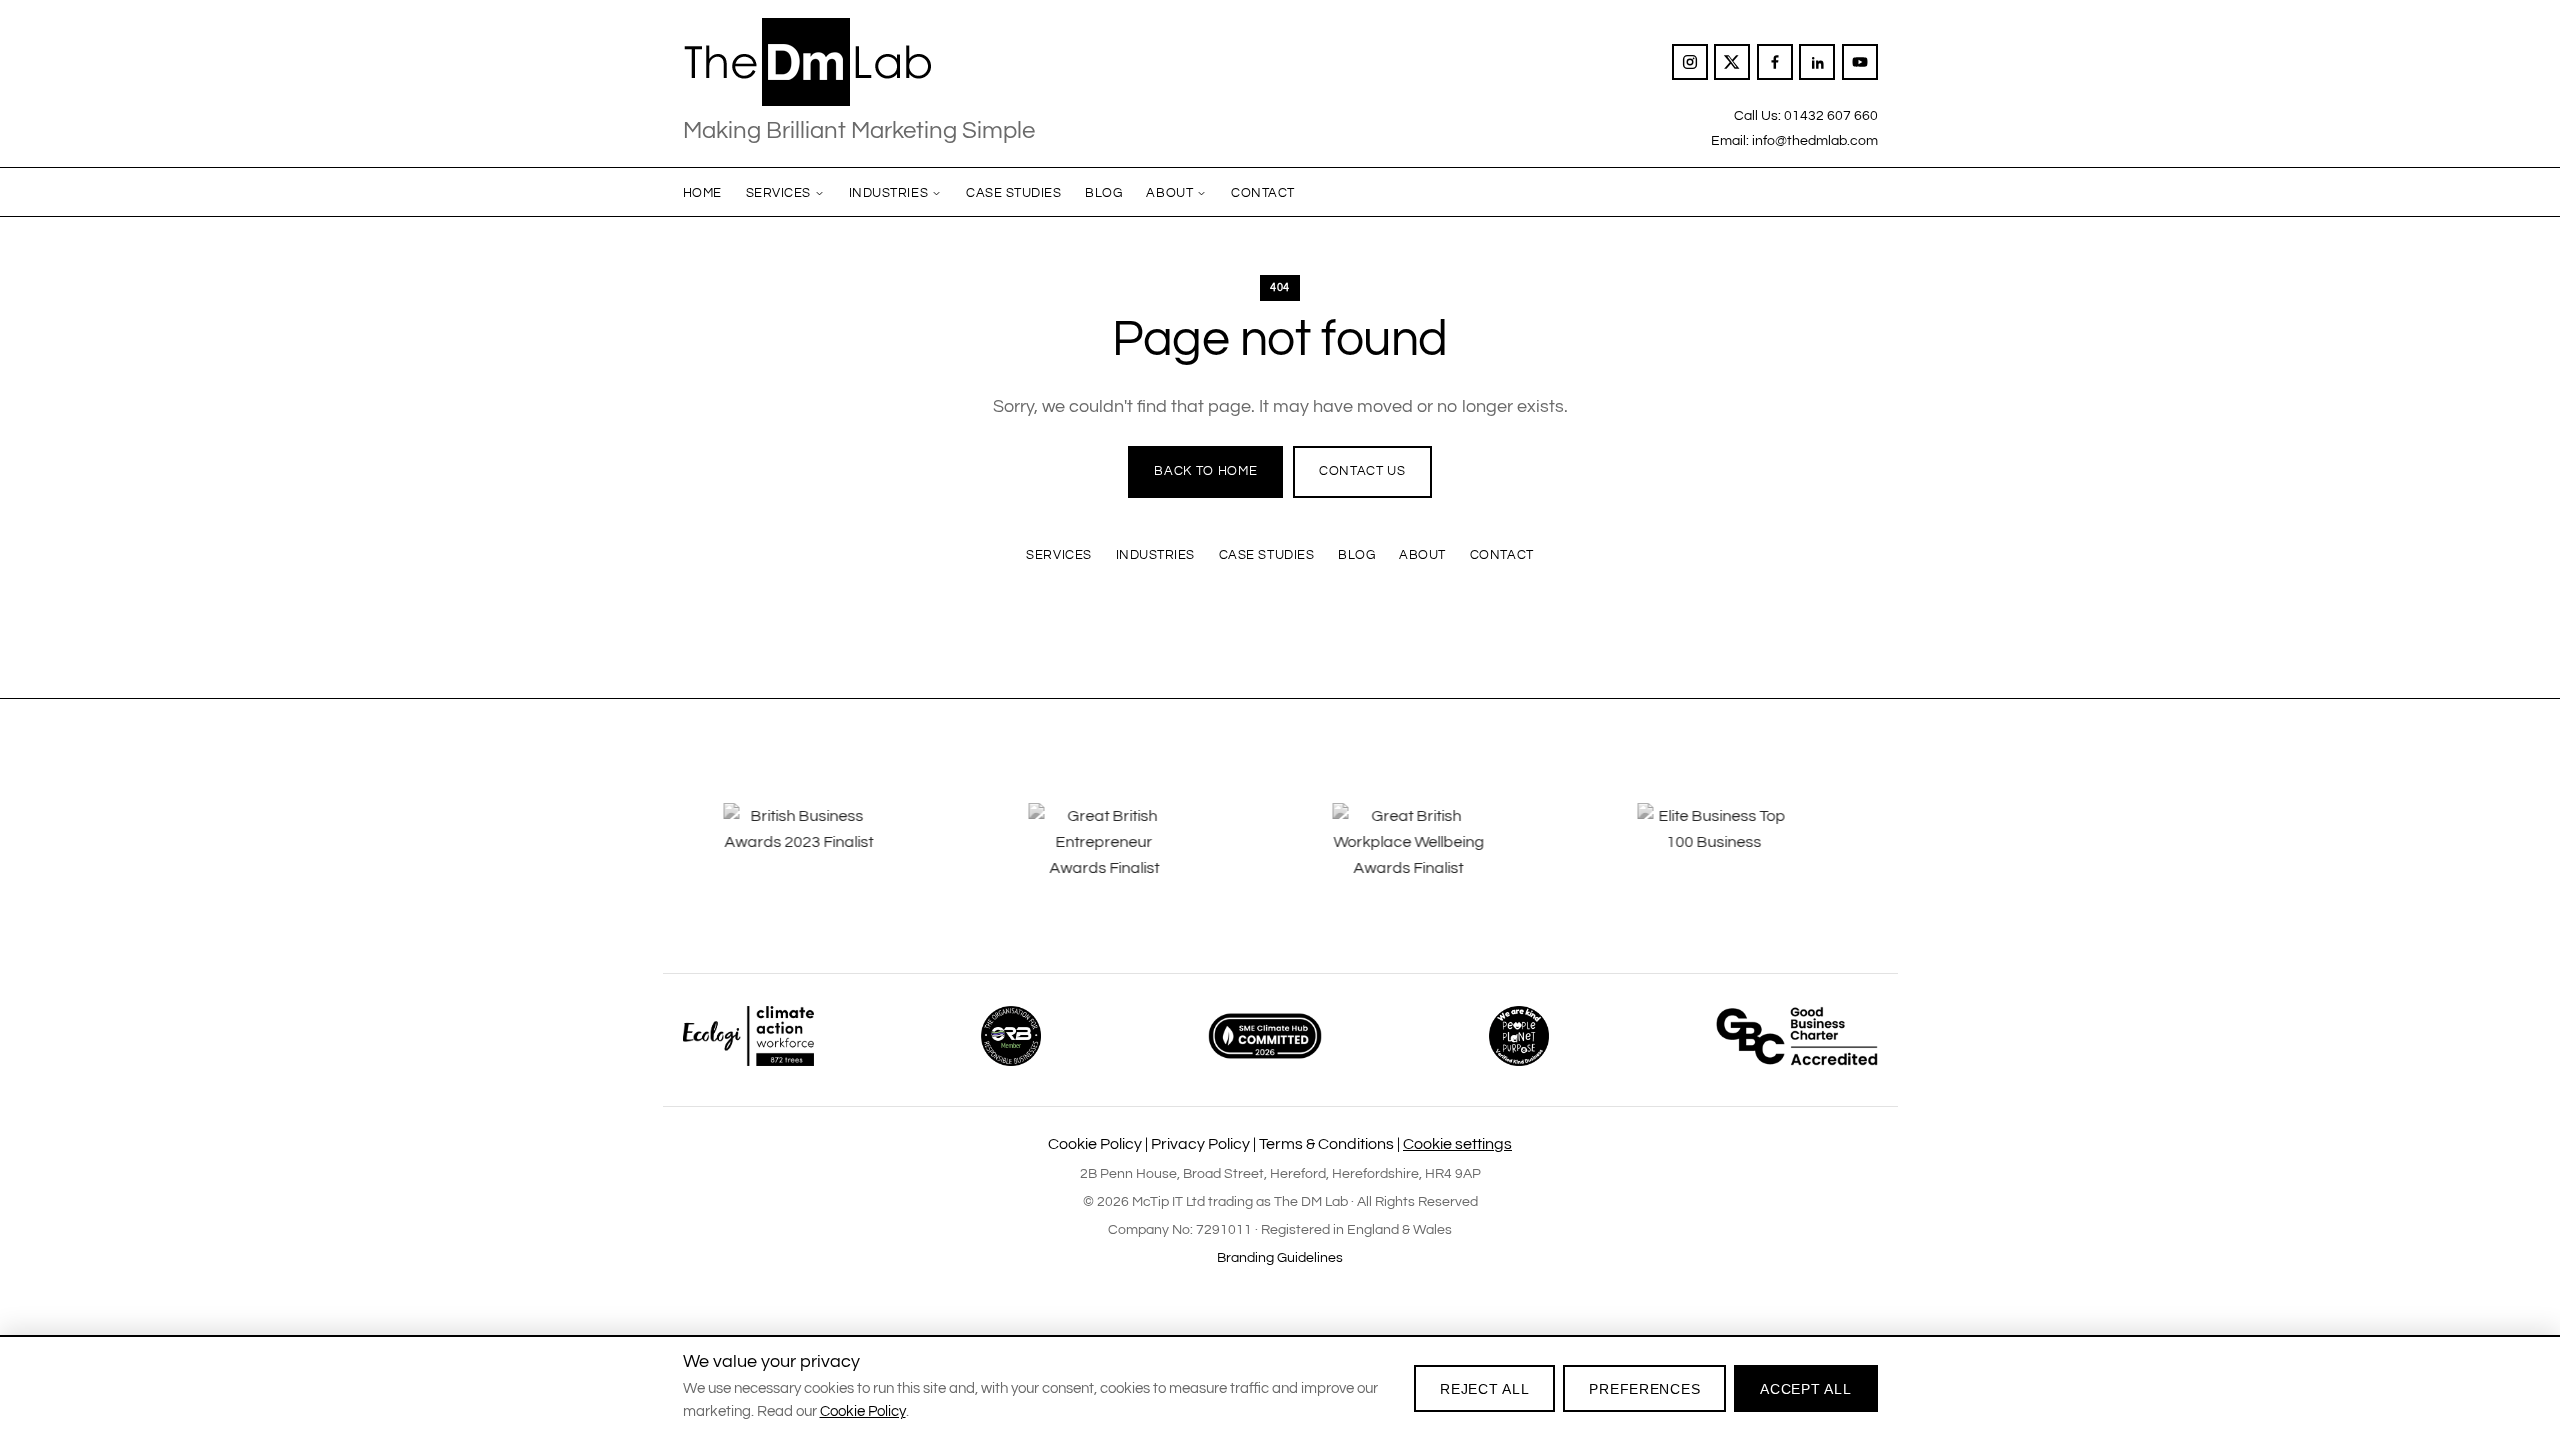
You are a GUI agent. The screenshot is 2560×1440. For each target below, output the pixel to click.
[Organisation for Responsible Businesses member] (1011, 1036)
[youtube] (1860, 62)
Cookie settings (1457, 1144)
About (1169, 193)
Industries (888, 193)
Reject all (1484, 1389)
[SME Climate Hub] (1265, 1036)
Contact (1263, 193)
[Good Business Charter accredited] (1797, 1036)
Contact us (1362, 471)
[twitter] (1732, 62)
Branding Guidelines (1280, 1258)
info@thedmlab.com (1815, 140)
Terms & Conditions (1326, 1144)
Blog (1103, 193)
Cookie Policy (1095, 1144)
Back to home (1205, 471)
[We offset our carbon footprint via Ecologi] (748, 1036)
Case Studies (1013, 193)
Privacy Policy (1200, 1144)
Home (702, 193)
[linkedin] (1817, 62)
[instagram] (1690, 62)
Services (778, 193)
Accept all (1805, 1389)
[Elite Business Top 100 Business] (1493, 856)
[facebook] (1775, 62)
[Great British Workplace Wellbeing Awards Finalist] (1188, 856)
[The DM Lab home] (859, 62)
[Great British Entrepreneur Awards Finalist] (883, 856)
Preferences (1644, 1389)
